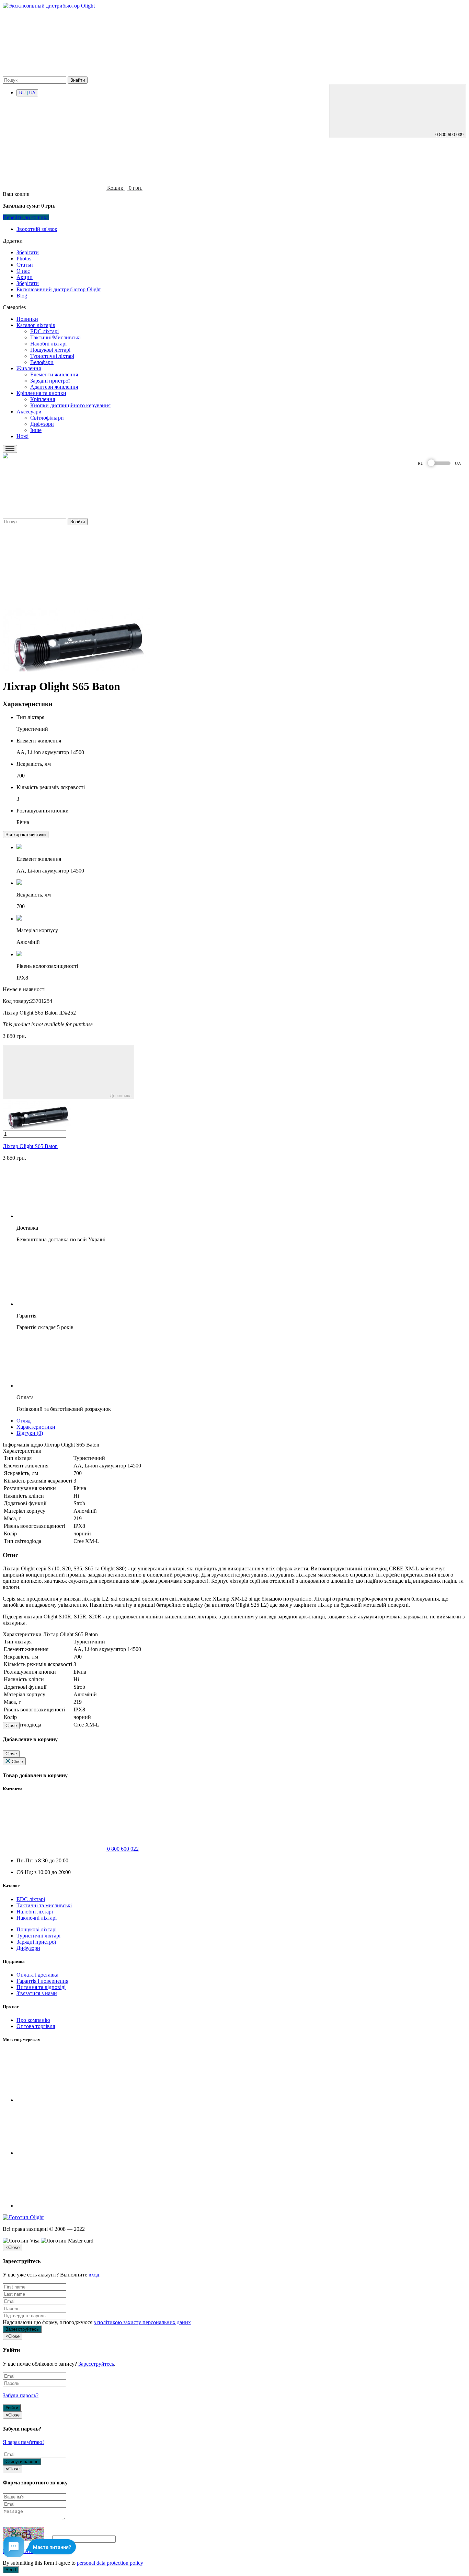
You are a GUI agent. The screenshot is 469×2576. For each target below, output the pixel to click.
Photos (24, 259)
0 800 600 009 (449, 135)
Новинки (27, 319)
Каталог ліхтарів (36, 325)
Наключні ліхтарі (37, 1918)
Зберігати (28, 252)
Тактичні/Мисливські (55, 337)
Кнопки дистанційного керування (70, 405)
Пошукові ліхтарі (50, 350)
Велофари (42, 362)
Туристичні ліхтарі (52, 356)
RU (22, 93)
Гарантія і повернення (42, 1981)
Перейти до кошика (26, 217)
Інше (36, 430)
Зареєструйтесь (96, 2364)
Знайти (78, 80)
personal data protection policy (110, 2563)
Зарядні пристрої (50, 381)
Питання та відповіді (41, 1987)
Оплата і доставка (37, 1975)
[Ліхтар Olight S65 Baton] (76, 670)
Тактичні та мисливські (44, 1905)
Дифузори (42, 424)
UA (32, 93)
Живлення (29, 368)
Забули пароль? (21, 2395)
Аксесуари (29, 412)
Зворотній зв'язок (37, 229)
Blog (22, 296)
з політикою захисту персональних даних (142, 2322)
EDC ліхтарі (44, 331)
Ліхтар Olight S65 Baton (30, 1146)
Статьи (25, 265)
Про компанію (33, 2020)
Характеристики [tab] (36, 1427)
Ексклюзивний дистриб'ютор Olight (59, 289)
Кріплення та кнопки (41, 393)
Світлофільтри (47, 418)
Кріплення (43, 399)
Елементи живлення (54, 374)
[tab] (26, 834)
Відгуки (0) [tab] (30, 1433)
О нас (23, 271)
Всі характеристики (26, 835)
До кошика (120, 1096)
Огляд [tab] (24, 1421)
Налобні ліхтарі (48, 344)
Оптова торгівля (36, 2026)
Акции (25, 277)
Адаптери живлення (54, 387)
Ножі (22, 436)
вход (94, 2275)
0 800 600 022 (122, 1849)
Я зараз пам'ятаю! (23, 2442)
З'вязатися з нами (37, 1993)
